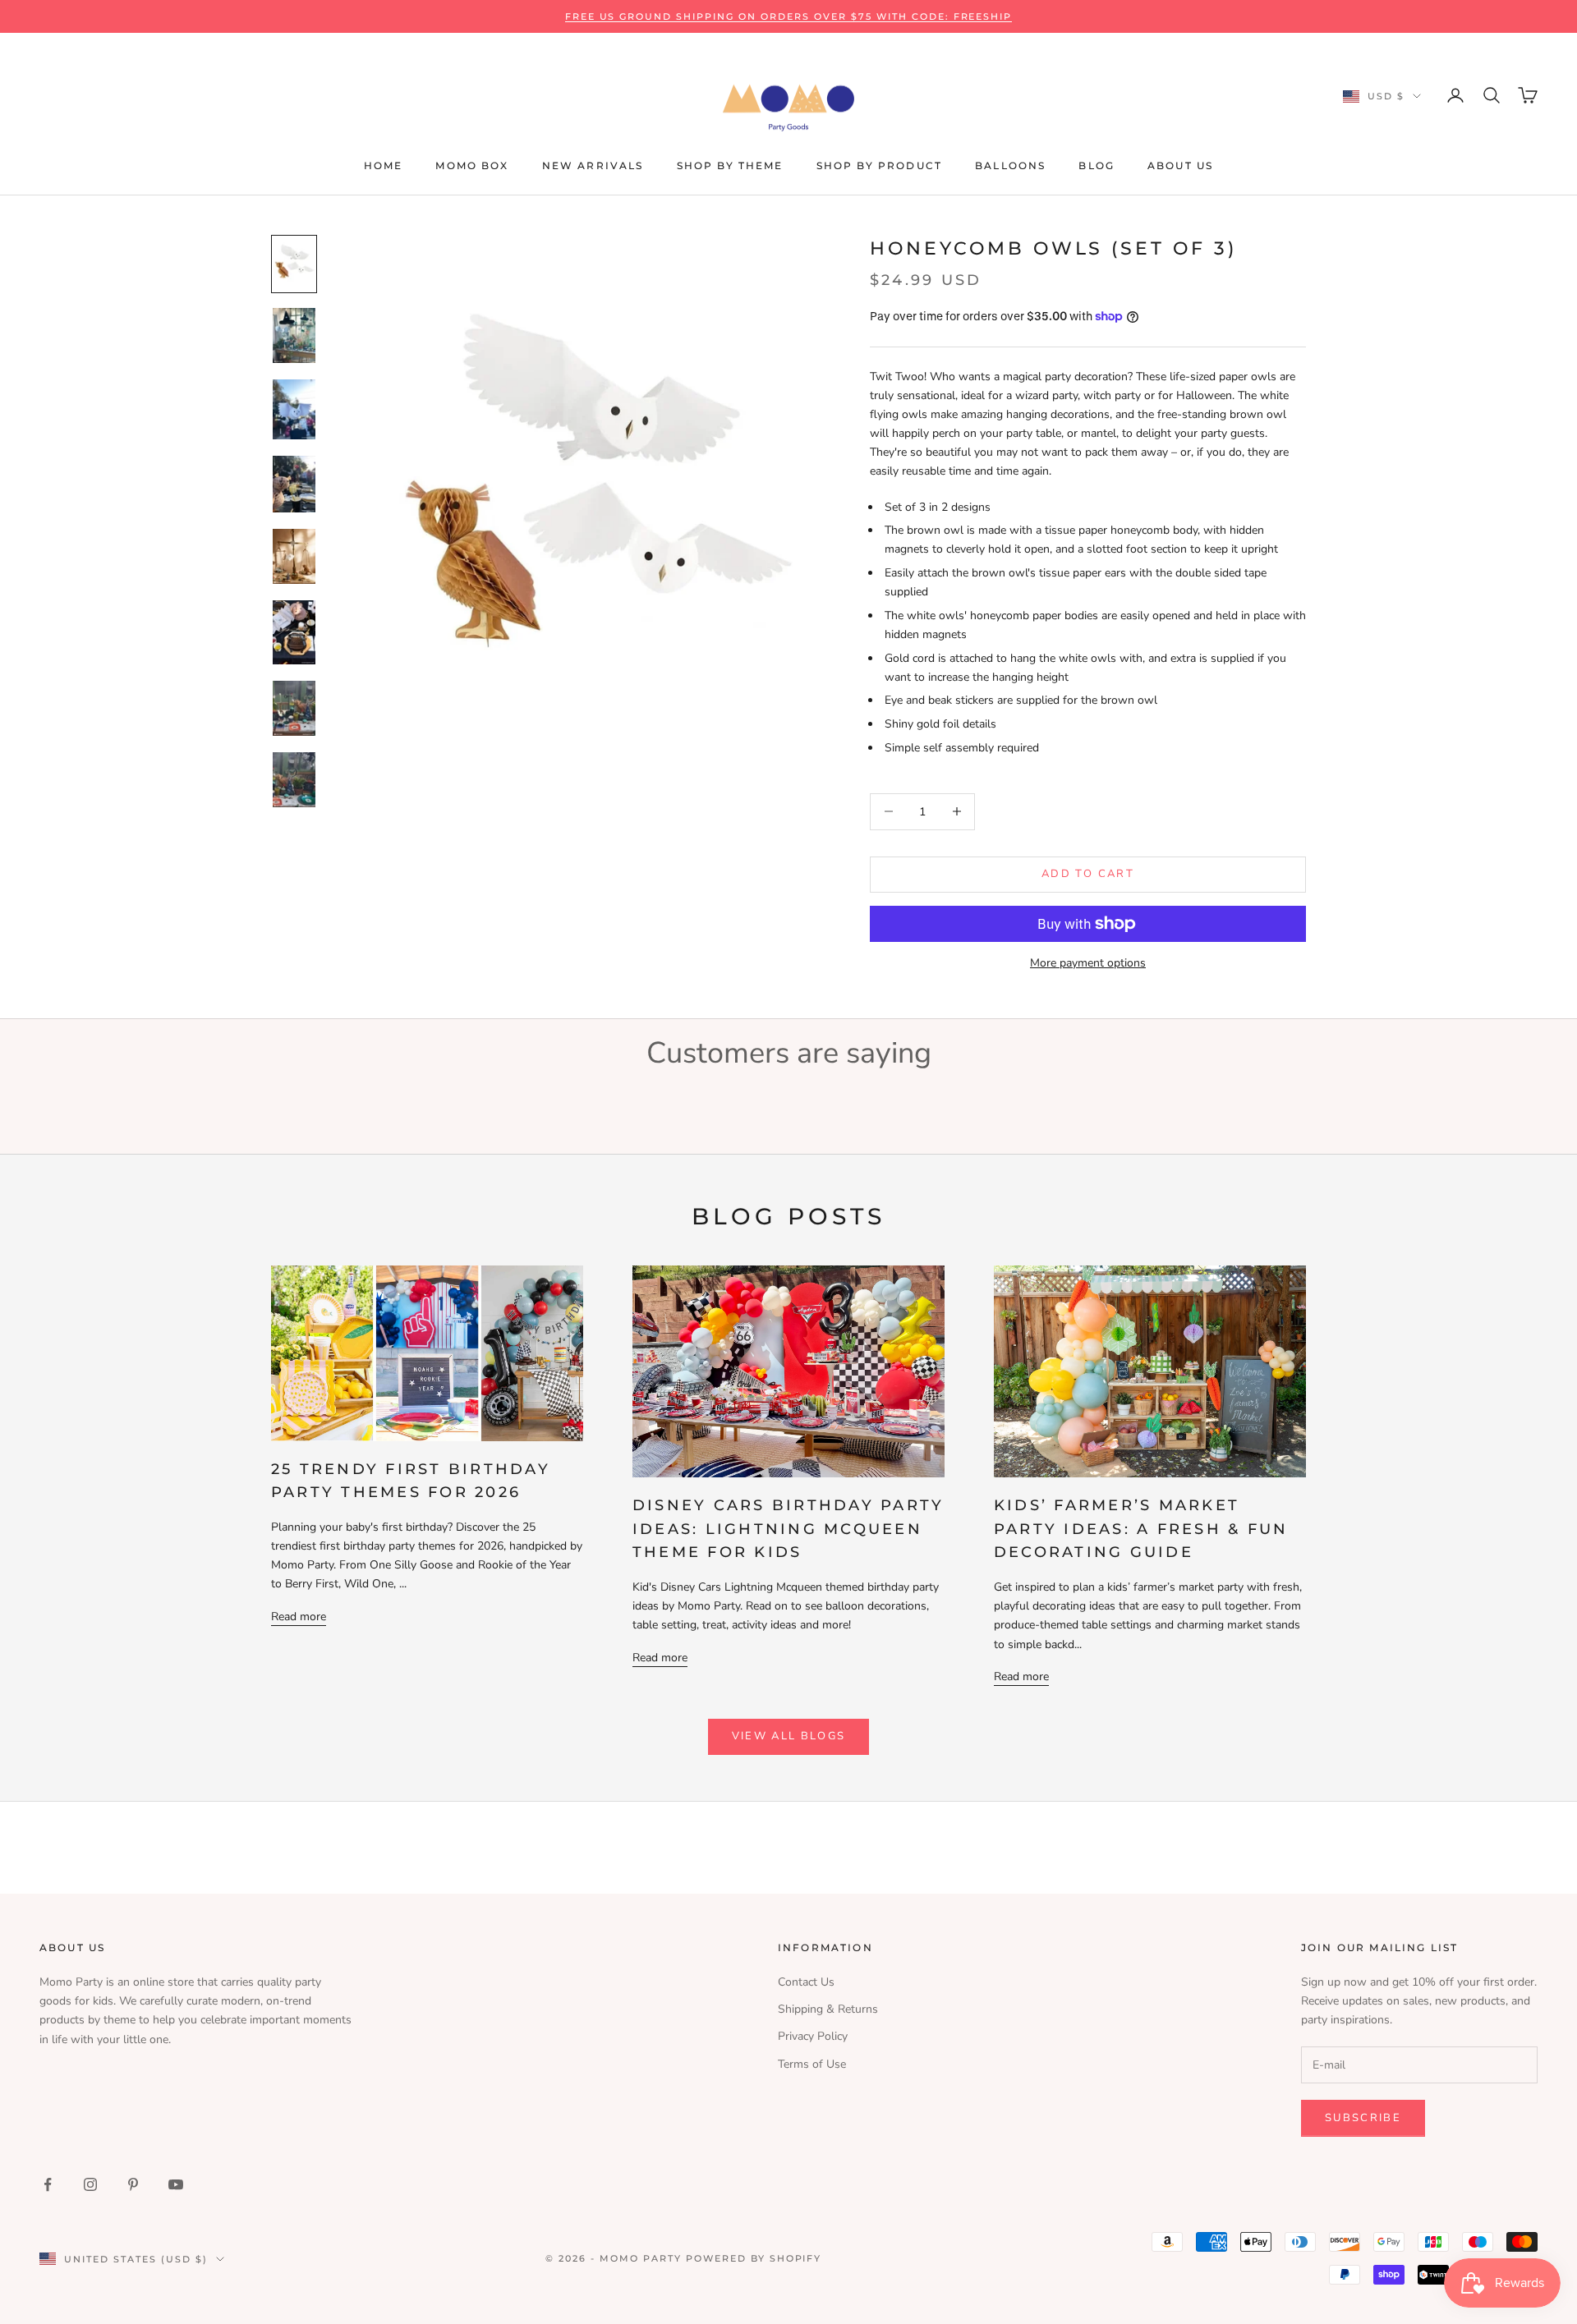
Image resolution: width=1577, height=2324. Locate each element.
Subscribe (1363, 2118)
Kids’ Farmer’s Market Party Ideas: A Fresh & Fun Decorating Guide (1141, 1529)
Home (384, 165)
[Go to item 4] (294, 485)
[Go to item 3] (294, 409)
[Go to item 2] (294, 335)
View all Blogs (789, 1736)
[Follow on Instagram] (90, 2184)
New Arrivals (593, 165)
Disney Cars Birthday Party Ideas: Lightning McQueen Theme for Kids (788, 1529)
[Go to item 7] (294, 708)
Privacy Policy (813, 2036)
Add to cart (1088, 874)
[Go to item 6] (294, 632)
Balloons (1010, 165)
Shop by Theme (730, 165)
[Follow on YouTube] (176, 2184)
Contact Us (806, 1982)
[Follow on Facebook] (48, 2184)
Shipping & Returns (828, 2009)
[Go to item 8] (294, 780)
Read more (299, 1617)
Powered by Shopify (754, 2258)
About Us (1180, 165)
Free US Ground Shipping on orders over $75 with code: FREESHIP (789, 16)
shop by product (879, 165)
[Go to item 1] (294, 264)
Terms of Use (812, 2064)
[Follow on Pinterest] (133, 2184)
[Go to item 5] (294, 556)
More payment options (1088, 963)
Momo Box (472, 165)
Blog (1097, 165)
